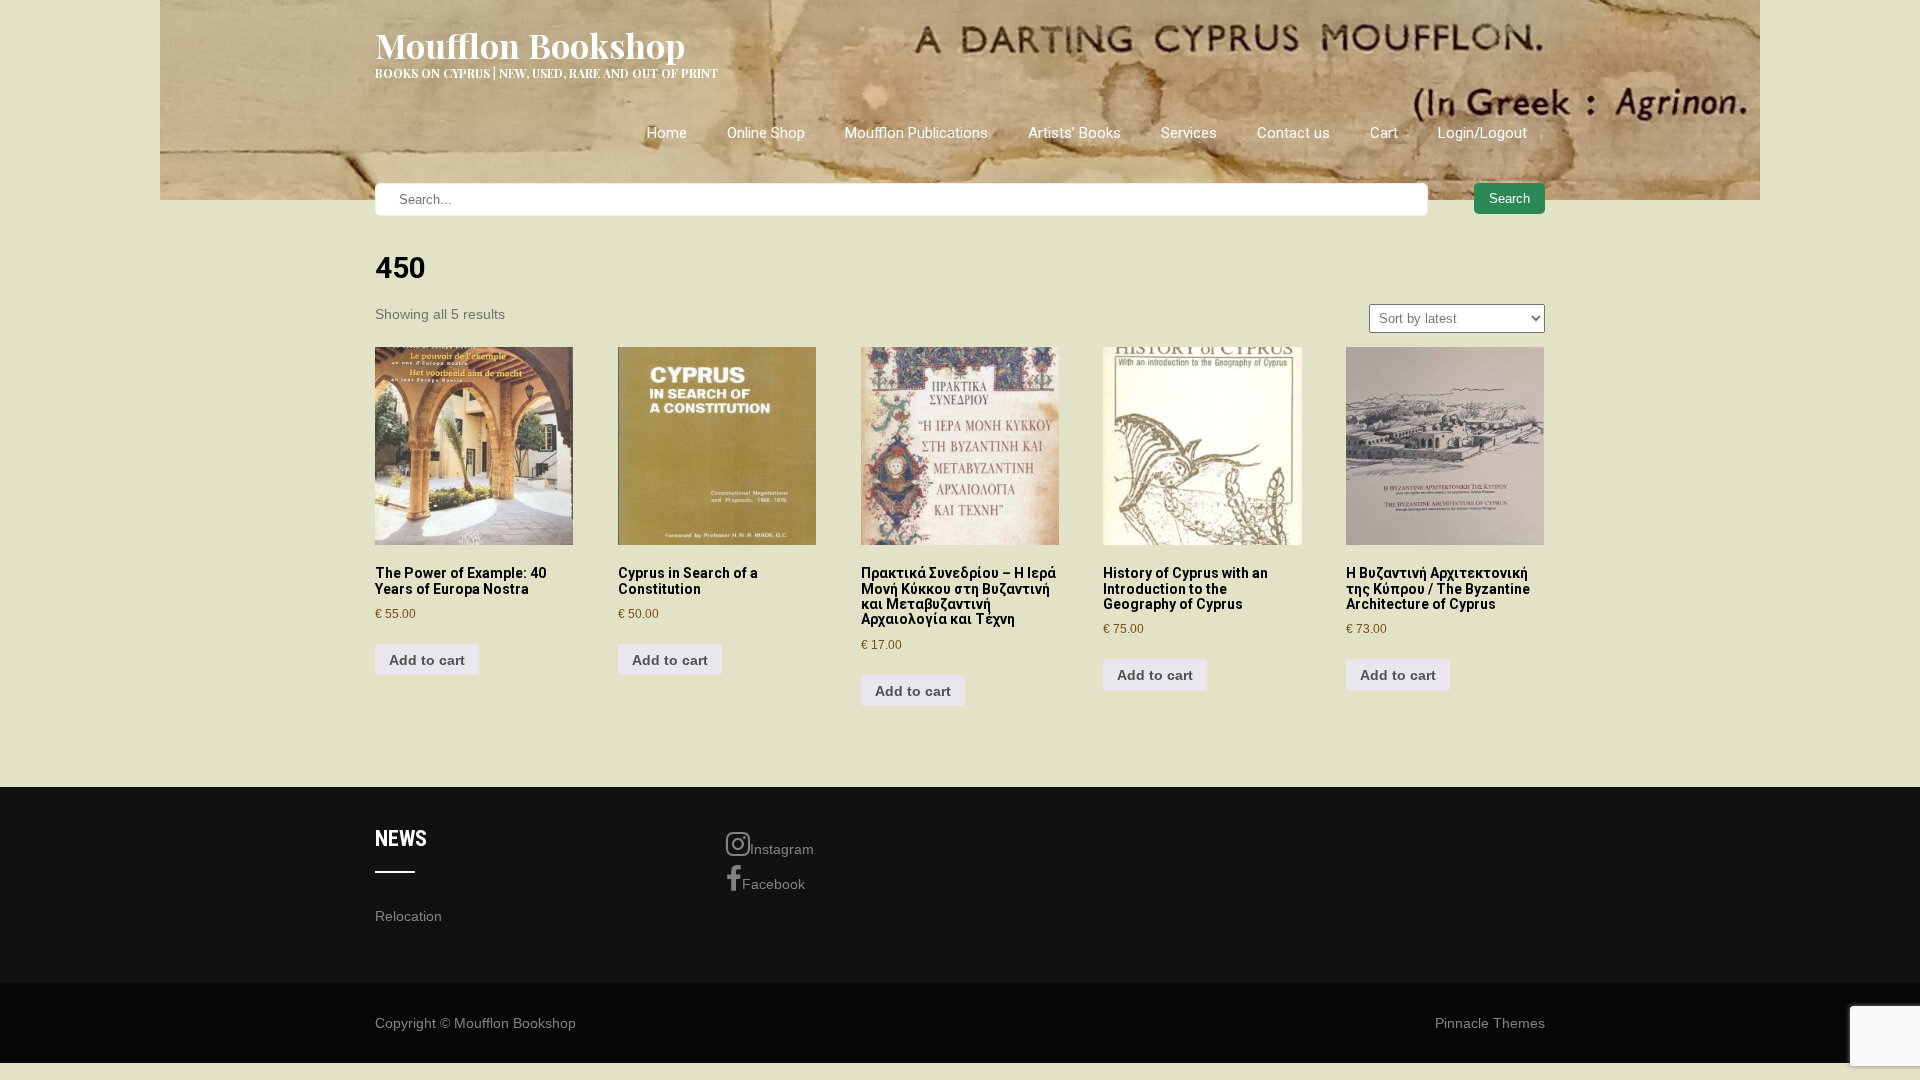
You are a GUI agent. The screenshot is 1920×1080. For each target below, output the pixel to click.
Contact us (1293, 133)
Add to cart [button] (427, 660)
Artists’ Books (1074, 133)
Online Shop (766, 133)
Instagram (782, 849)
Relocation (408, 916)
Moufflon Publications (916, 133)
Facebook (773, 884)
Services (1189, 133)
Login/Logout (1482, 133)
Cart (1384, 133)
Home (667, 133)
